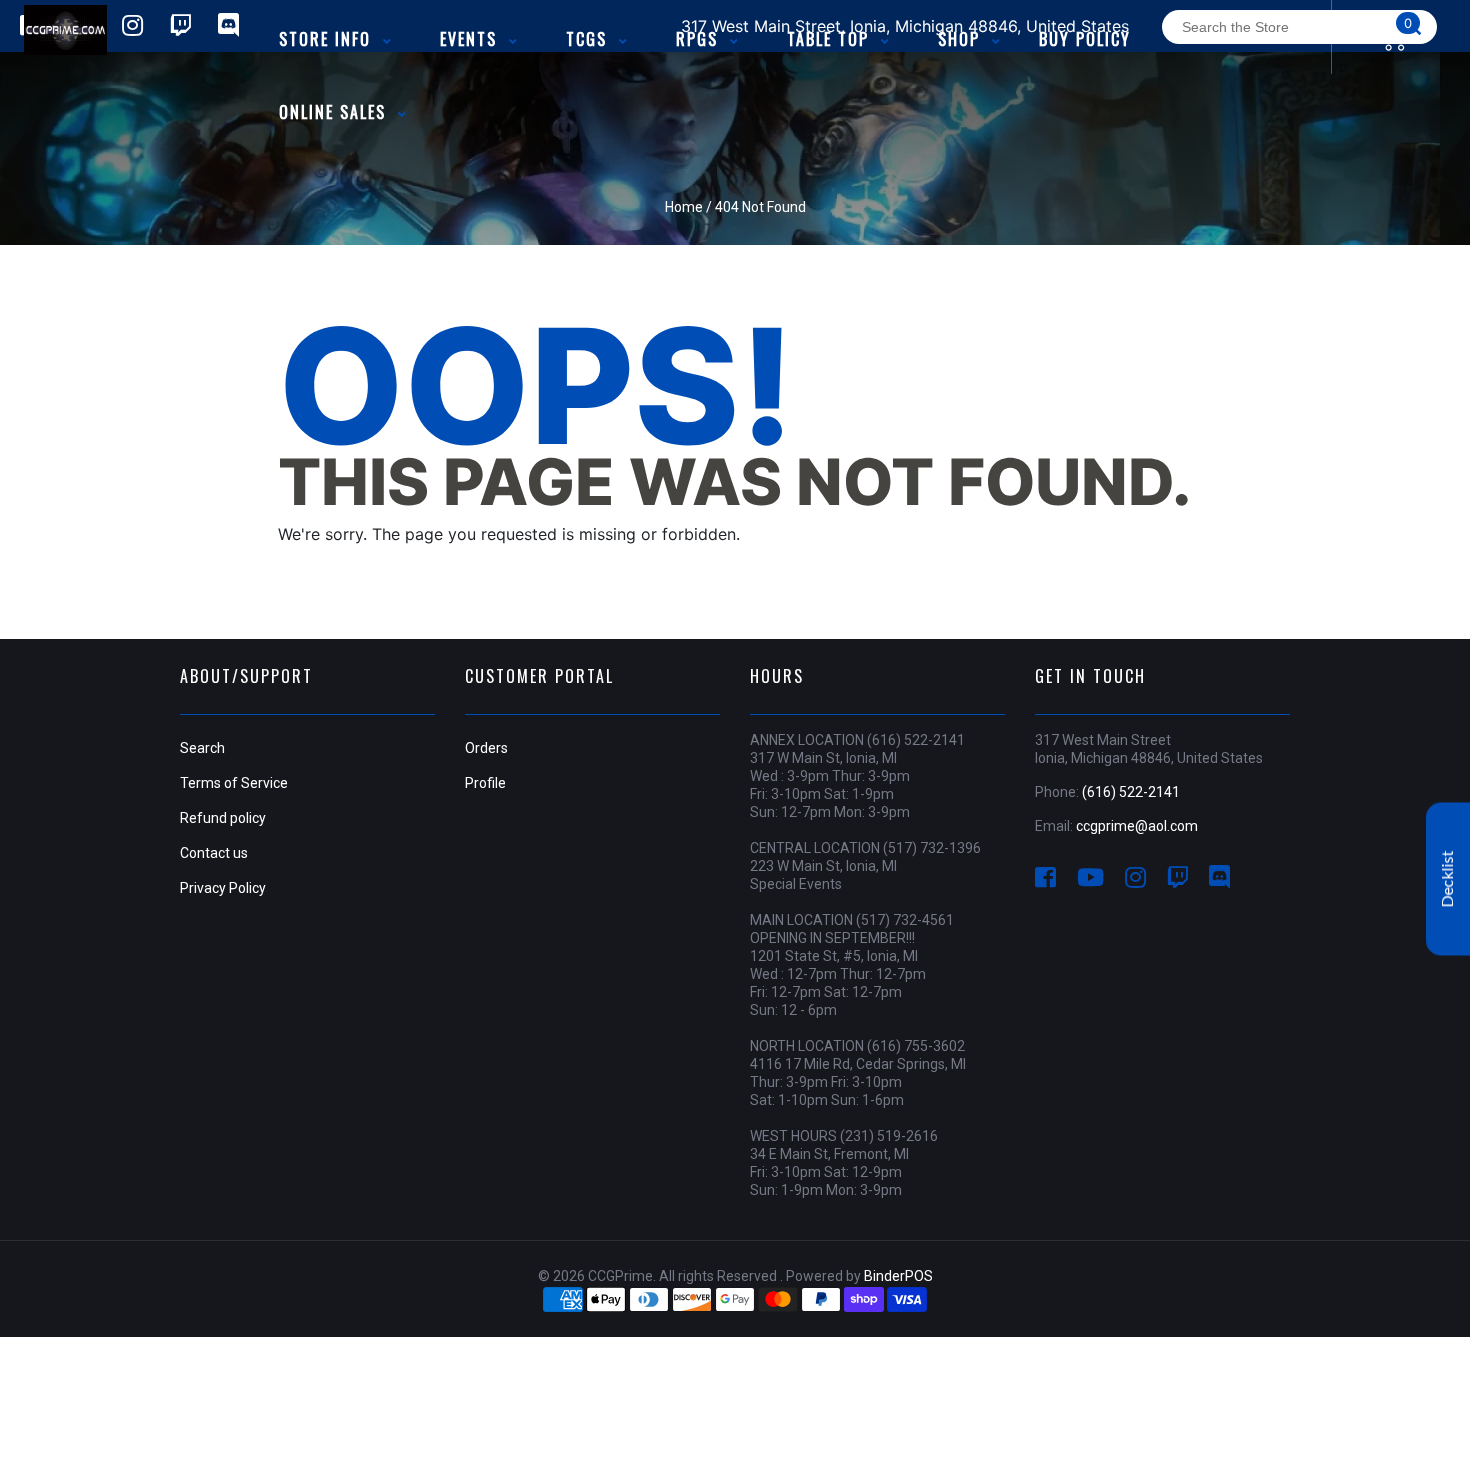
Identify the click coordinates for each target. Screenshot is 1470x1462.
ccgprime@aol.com (1137, 826)
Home (684, 207)
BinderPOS (898, 1276)
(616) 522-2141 (1131, 792)
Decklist (1448, 879)
